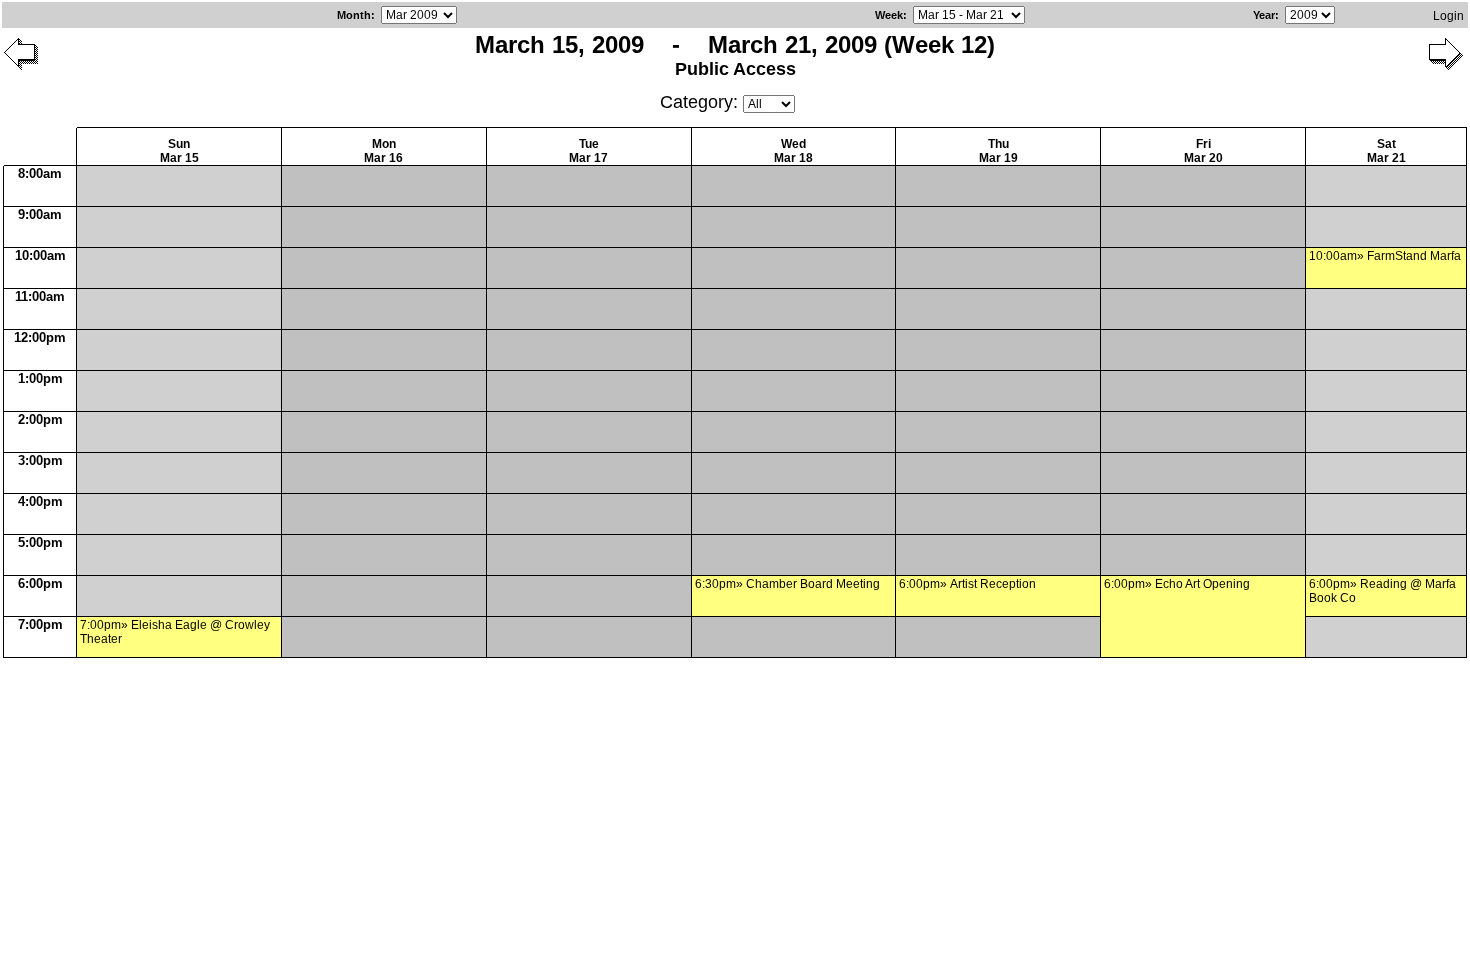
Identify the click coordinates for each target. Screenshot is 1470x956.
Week (889, 15)
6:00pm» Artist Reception (967, 584)
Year (1264, 15)
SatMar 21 (1386, 151)
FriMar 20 (1203, 151)
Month (354, 15)
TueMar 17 (588, 151)
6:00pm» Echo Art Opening (1177, 584)
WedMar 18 (793, 151)
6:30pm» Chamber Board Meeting (787, 584)
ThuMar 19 (998, 151)
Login (1448, 16)
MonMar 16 (383, 151)
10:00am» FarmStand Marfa (1385, 256)
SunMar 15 (179, 151)
